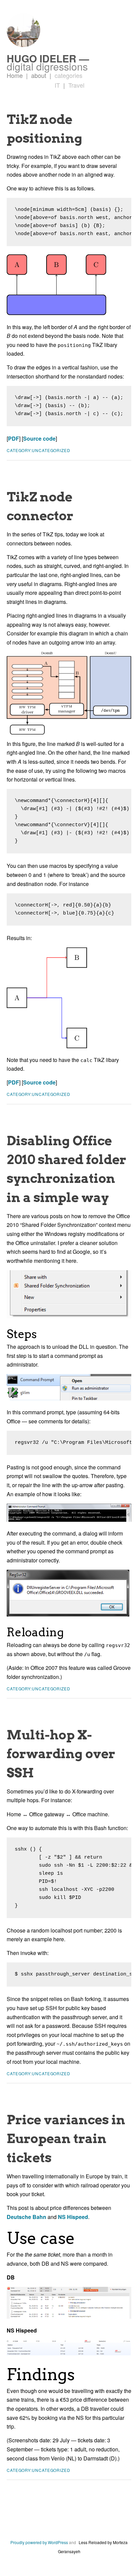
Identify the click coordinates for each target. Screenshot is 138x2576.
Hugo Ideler (42, 58)
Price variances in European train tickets (66, 2138)
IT (57, 85)
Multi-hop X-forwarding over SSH (61, 1753)
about (36, 75)
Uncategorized (51, 450)
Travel (74, 85)
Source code (39, 438)
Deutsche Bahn (26, 2217)
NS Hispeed (73, 2217)
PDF (14, 438)
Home (15, 75)
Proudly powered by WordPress (39, 2542)
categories (66, 75)
